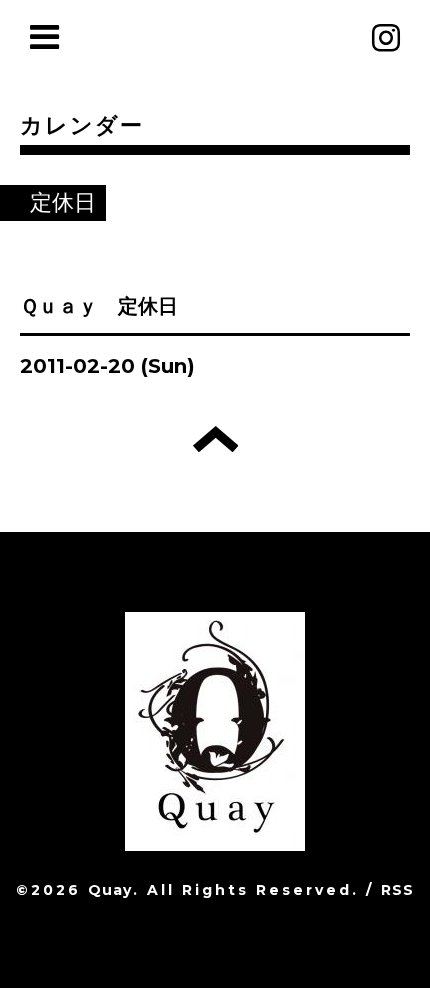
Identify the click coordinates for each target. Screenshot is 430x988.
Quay (110, 890)
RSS (398, 890)
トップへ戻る (215, 439)
